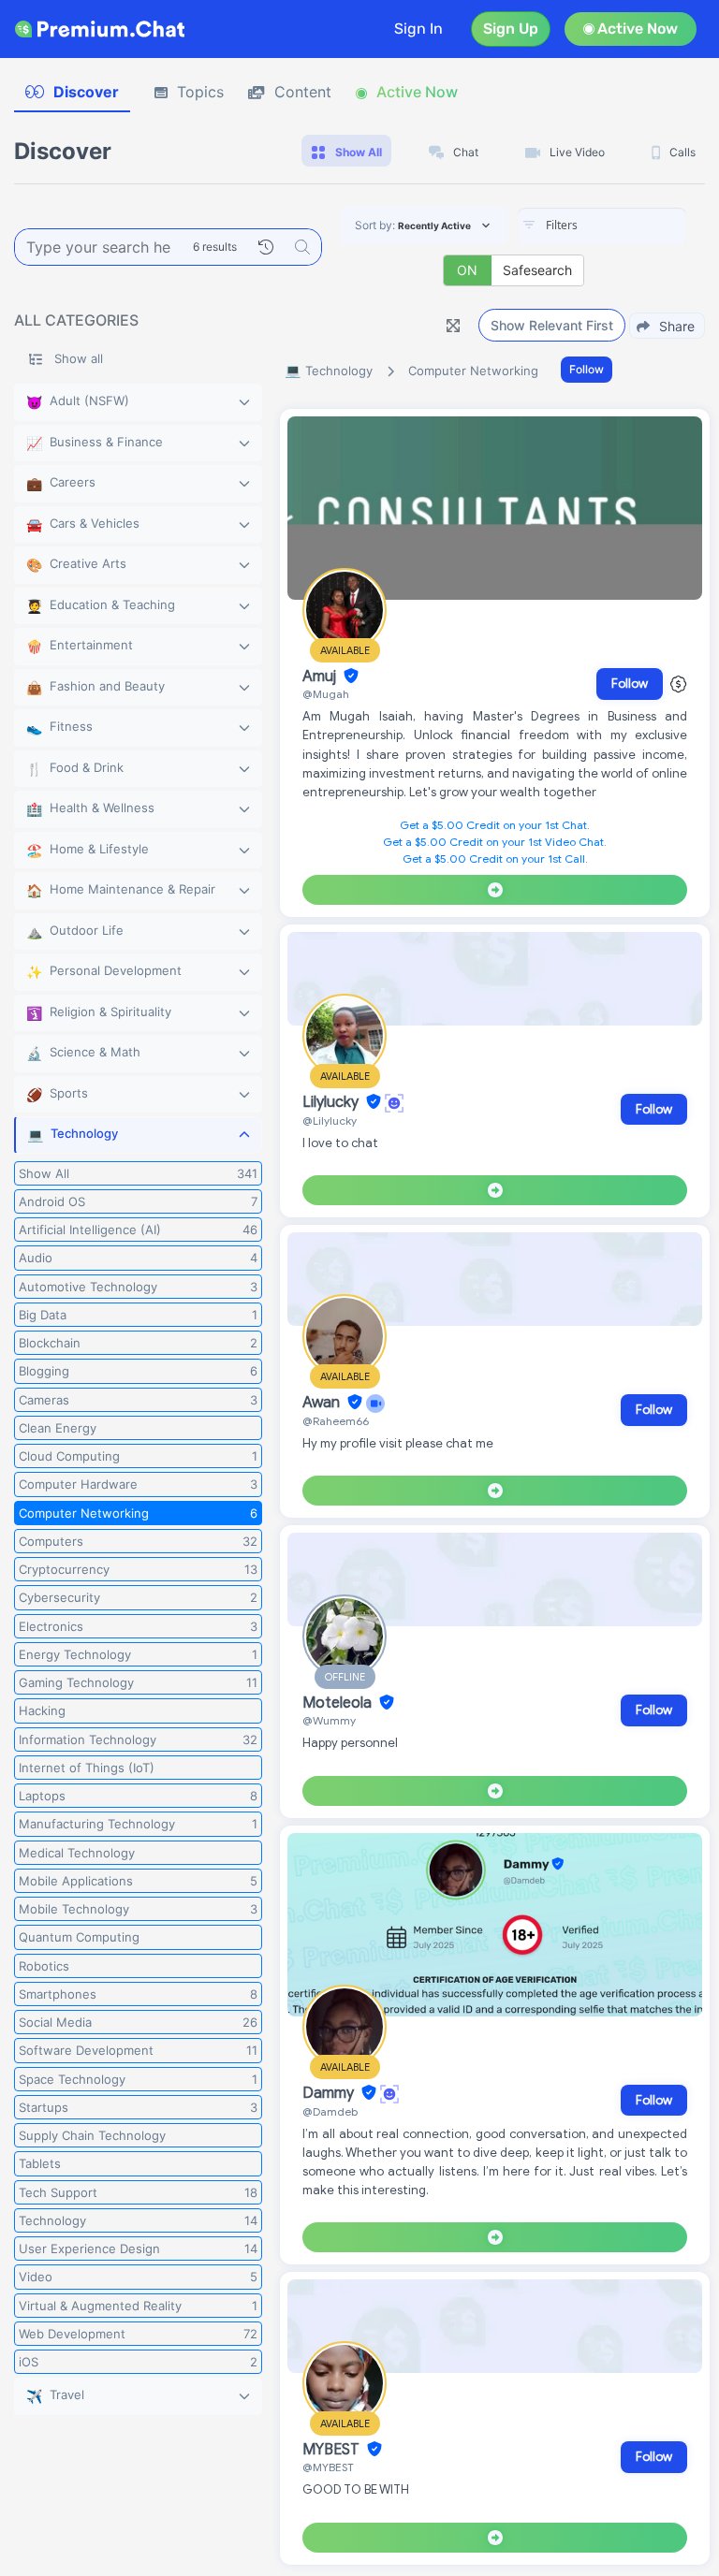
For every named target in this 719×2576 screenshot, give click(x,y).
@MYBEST (328, 2467)
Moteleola (339, 1703)
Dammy (330, 2093)
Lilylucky (332, 1102)
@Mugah (326, 694)
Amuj (321, 677)
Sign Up (511, 29)
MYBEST (333, 2450)
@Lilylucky (330, 1121)
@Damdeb (330, 2111)
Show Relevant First (552, 325)
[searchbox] (630, 226)
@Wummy (329, 1720)
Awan (323, 1403)
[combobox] (602, 226)
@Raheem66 (336, 1421)
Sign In (418, 29)
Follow (587, 369)
